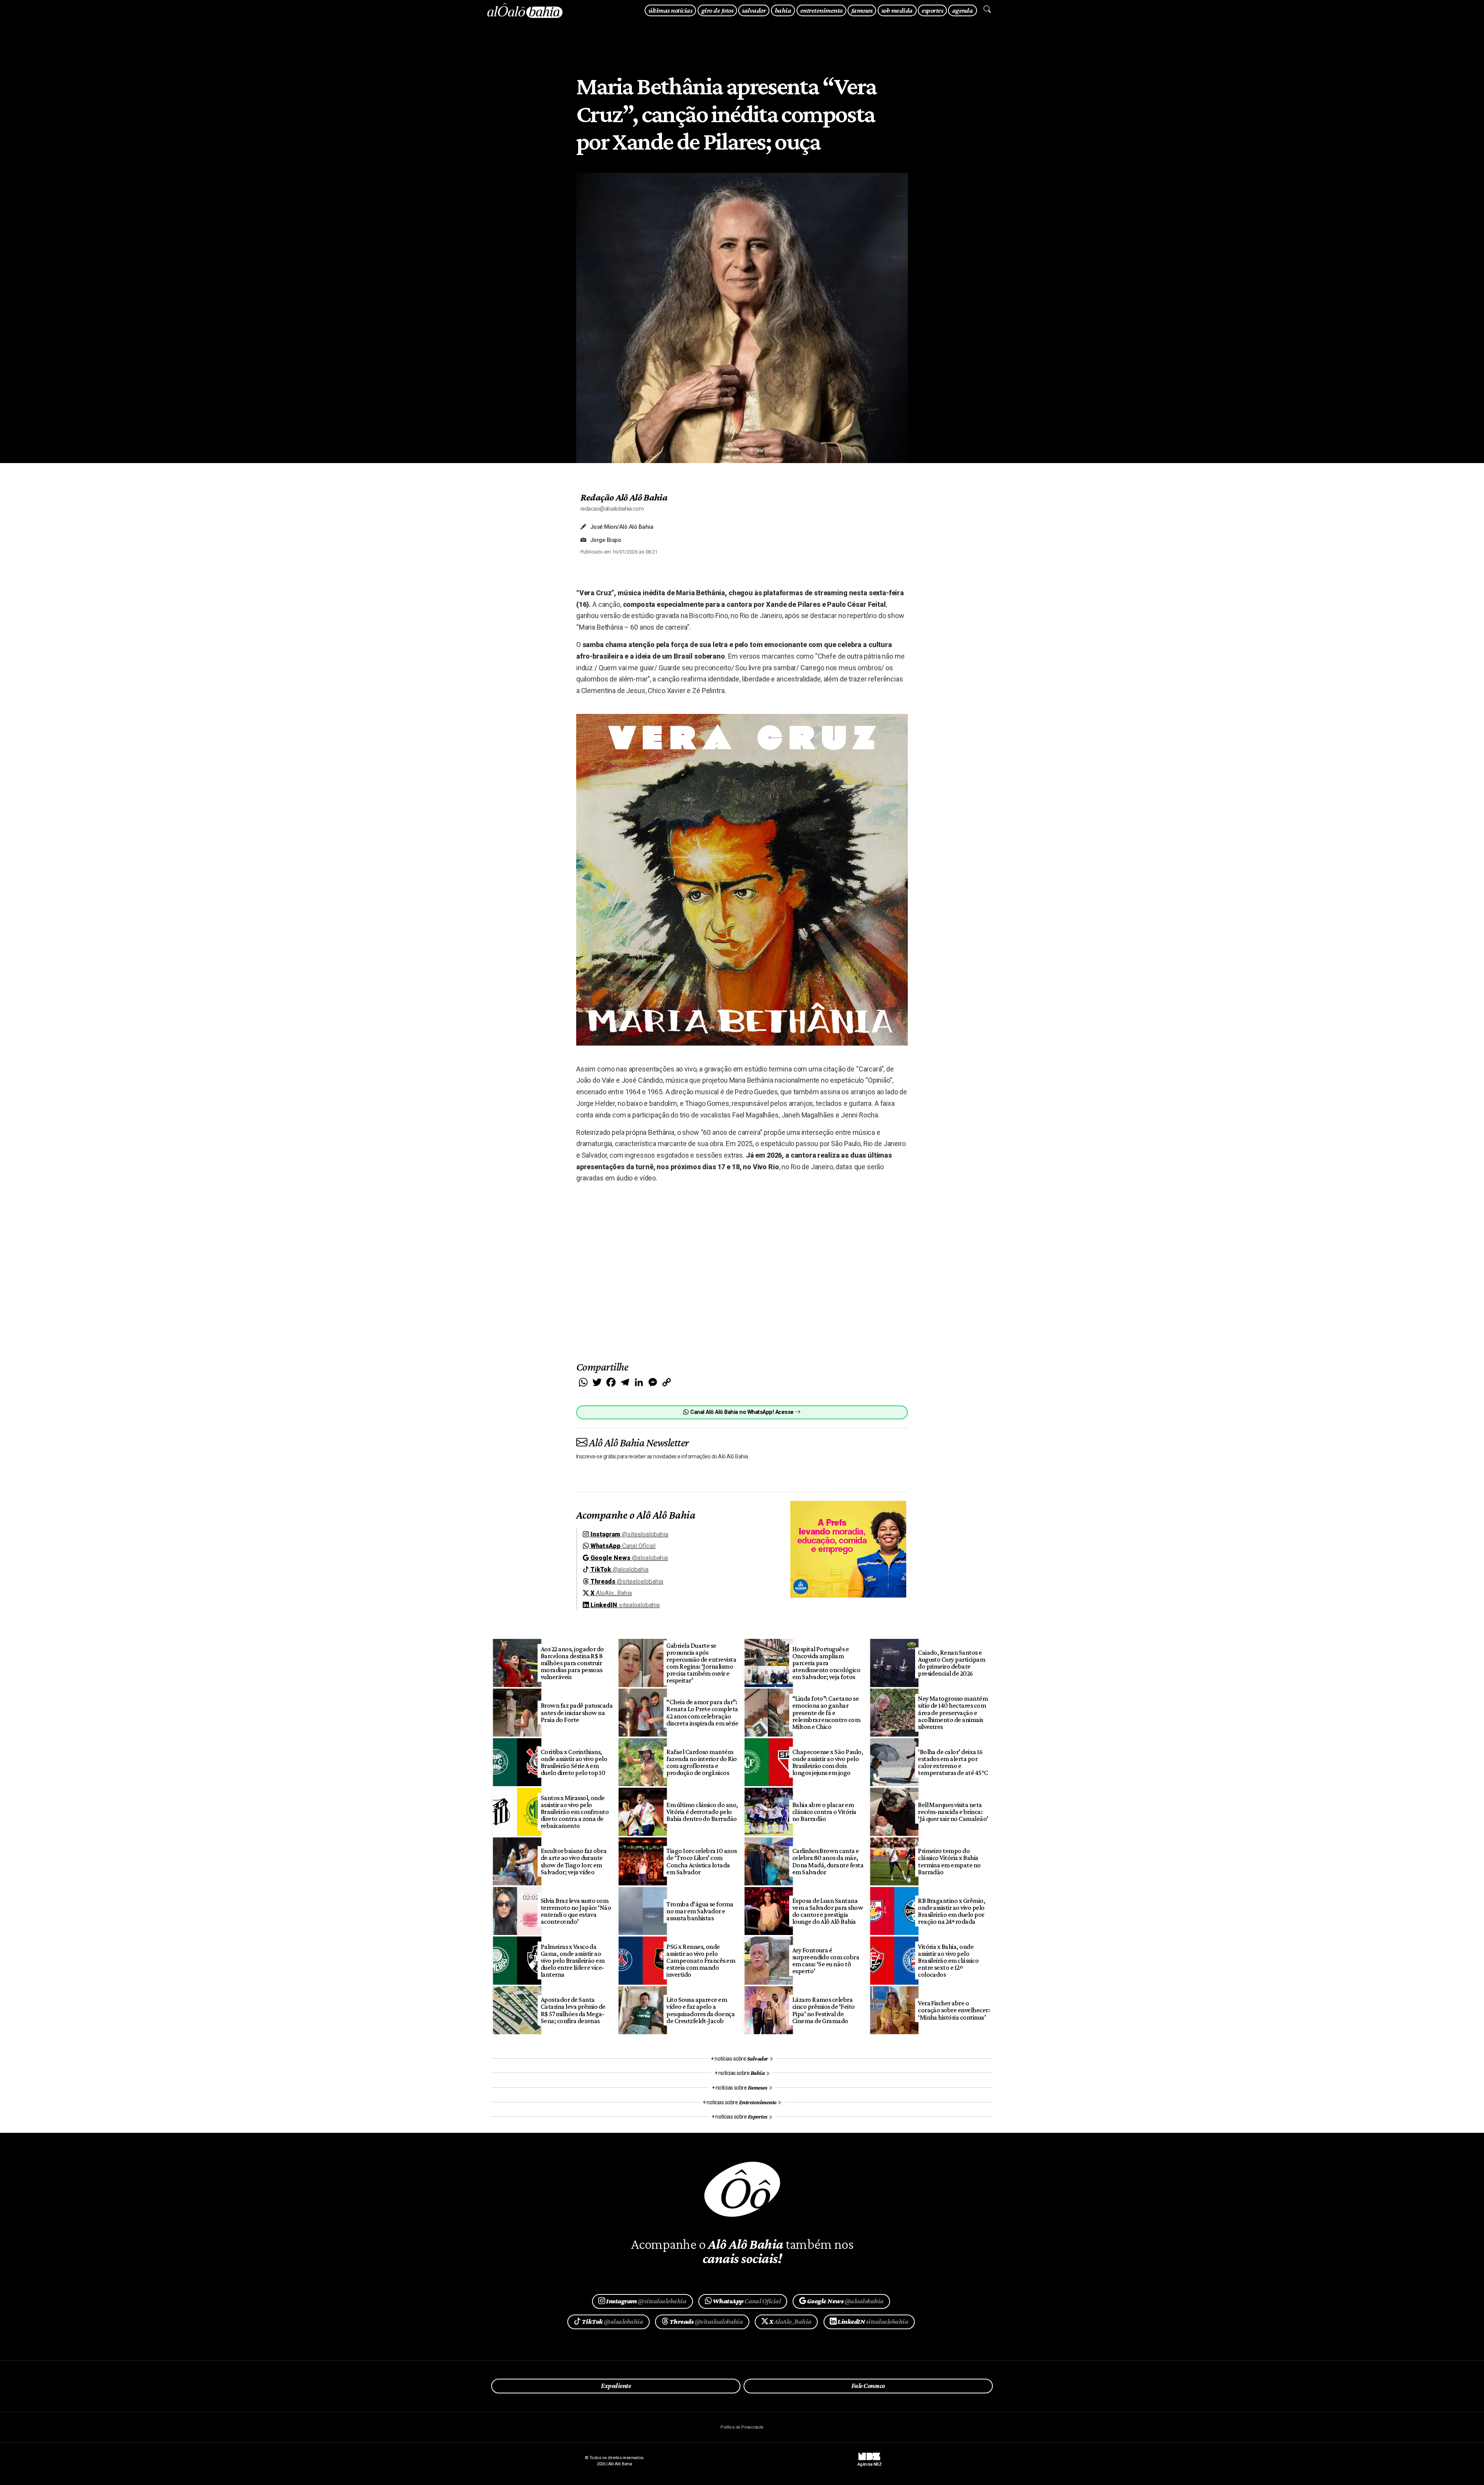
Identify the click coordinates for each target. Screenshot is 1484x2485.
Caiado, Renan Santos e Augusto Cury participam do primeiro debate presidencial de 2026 (951, 1663)
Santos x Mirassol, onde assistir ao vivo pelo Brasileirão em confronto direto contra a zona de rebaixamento (575, 1812)
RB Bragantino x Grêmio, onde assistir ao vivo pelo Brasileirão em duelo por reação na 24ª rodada (951, 1911)
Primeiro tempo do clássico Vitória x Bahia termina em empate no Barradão (949, 1861)
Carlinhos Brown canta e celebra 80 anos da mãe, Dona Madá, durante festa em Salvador (828, 1861)
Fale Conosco (868, 2386)
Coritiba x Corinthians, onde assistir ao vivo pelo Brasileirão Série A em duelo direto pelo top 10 (574, 1762)
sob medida (897, 10)
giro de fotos (717, 10)
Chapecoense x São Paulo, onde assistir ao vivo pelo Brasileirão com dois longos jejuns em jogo (828, 1762)
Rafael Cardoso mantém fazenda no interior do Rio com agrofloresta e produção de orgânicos (702, 1762)
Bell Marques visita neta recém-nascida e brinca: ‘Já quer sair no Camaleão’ (953, 1812)
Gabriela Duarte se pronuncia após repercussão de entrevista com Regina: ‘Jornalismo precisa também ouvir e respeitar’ (701, 1663)
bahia (783, 10)
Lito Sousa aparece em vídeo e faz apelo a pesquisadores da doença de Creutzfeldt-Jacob (700, 2010)
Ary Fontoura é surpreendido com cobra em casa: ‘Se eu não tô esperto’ (826, 1960)
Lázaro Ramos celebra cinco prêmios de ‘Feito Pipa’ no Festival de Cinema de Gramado (824, 2010)
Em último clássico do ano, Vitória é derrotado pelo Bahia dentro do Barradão (702, 1812)
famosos (862, 10)
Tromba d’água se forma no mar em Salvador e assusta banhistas (700, 1911)
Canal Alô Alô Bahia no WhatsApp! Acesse (742, 1412)
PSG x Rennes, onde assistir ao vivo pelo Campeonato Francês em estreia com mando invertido (701, 1961)
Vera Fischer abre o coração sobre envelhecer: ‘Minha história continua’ (954, 2010)
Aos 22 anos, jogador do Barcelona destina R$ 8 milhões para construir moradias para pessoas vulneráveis (572, 1663)
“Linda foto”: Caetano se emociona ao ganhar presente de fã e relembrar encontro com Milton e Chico (826, 1713)
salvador (754, 10)
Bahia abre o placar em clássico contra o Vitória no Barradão (824, 1812)
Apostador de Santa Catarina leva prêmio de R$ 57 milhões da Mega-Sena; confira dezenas (573, 2010)
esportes (932, 10)
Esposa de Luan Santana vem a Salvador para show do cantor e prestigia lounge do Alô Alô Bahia (828, 1911)
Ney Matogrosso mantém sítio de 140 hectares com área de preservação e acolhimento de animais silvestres (953, 1713)
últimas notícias (670, 10)
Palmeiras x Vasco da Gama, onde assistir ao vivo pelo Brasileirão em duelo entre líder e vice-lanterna (573, 1961)
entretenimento (821, 10)
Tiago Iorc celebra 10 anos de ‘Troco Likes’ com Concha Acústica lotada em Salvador (702, 1861)
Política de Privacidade (742, 2427)
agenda (963, 10)
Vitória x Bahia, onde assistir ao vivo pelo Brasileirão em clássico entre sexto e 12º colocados (948, 1961)
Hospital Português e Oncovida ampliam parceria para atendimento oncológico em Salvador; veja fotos (826, 1663)
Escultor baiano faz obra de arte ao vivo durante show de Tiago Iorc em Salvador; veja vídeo (574, 1861)
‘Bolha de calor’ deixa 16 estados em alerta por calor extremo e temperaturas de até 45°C (953, 1762)
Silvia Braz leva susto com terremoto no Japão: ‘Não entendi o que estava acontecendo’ (576, 1911)
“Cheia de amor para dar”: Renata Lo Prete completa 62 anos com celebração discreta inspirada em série (702, 1712)
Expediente (616, 2386)
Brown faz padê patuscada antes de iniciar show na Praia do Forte (577, 1712)
